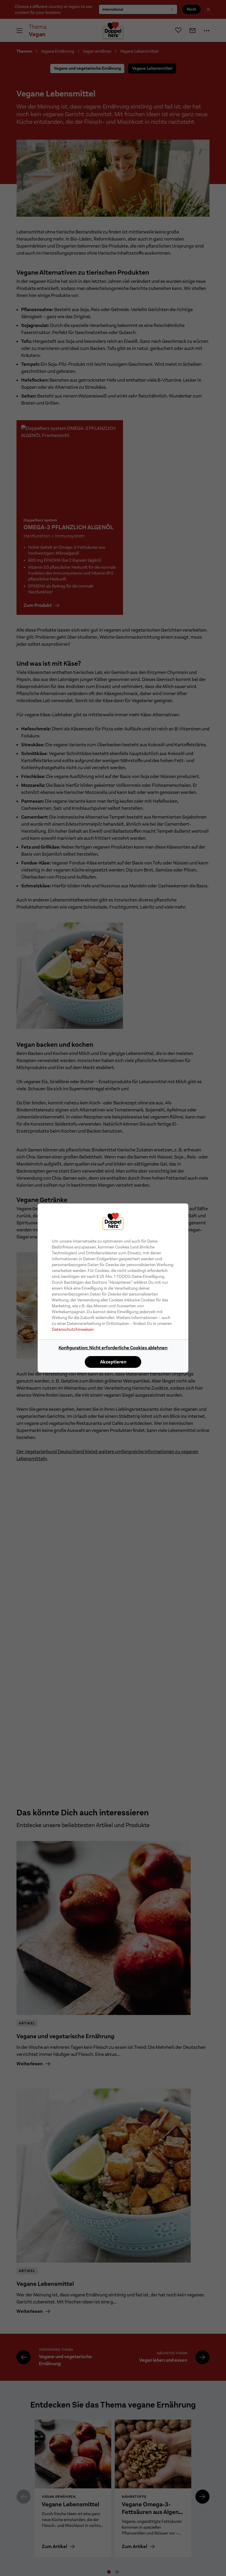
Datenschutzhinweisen (73, 1329)
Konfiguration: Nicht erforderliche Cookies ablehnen (113, 1348)
